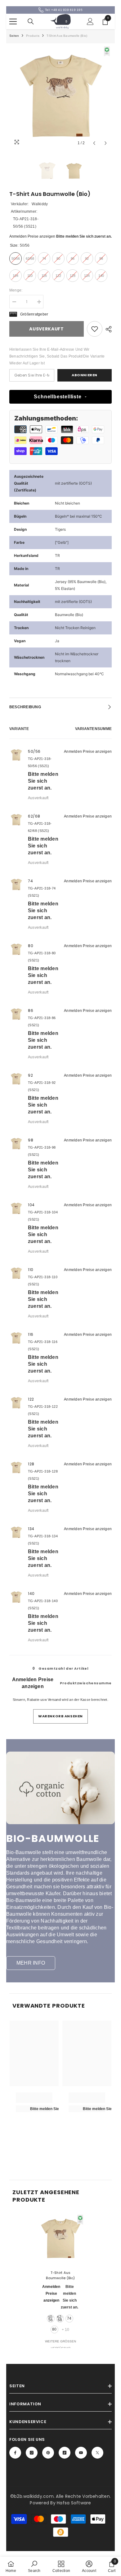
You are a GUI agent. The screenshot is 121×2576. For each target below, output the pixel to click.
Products (33, 36)
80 (54, 2329)
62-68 (60, 2318)
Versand (54, 1700)
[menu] (13, 21)
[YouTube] (81, 2453)
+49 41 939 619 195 (67, 10)
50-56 (51, 2318)
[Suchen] (31, 21)
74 (69, 2318)
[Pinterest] (48, 2453)
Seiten (14, 36)
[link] (95, 329)
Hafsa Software (74, 2503)
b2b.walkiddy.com (34, 2496)
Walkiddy (40, 204)
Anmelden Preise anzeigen (32, 236)
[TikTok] (65, 2453)
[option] (60, 98)
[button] (94, 143)
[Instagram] (32, 2453)
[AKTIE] (107, 329)
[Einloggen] (90, 21)
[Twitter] (97, 2453)
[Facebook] (15, 2453)
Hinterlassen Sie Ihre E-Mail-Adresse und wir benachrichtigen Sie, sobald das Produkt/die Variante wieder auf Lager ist (57, 356)
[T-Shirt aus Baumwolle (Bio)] (60, 2239)
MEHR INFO (31, 1963)
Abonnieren (85, 375)
